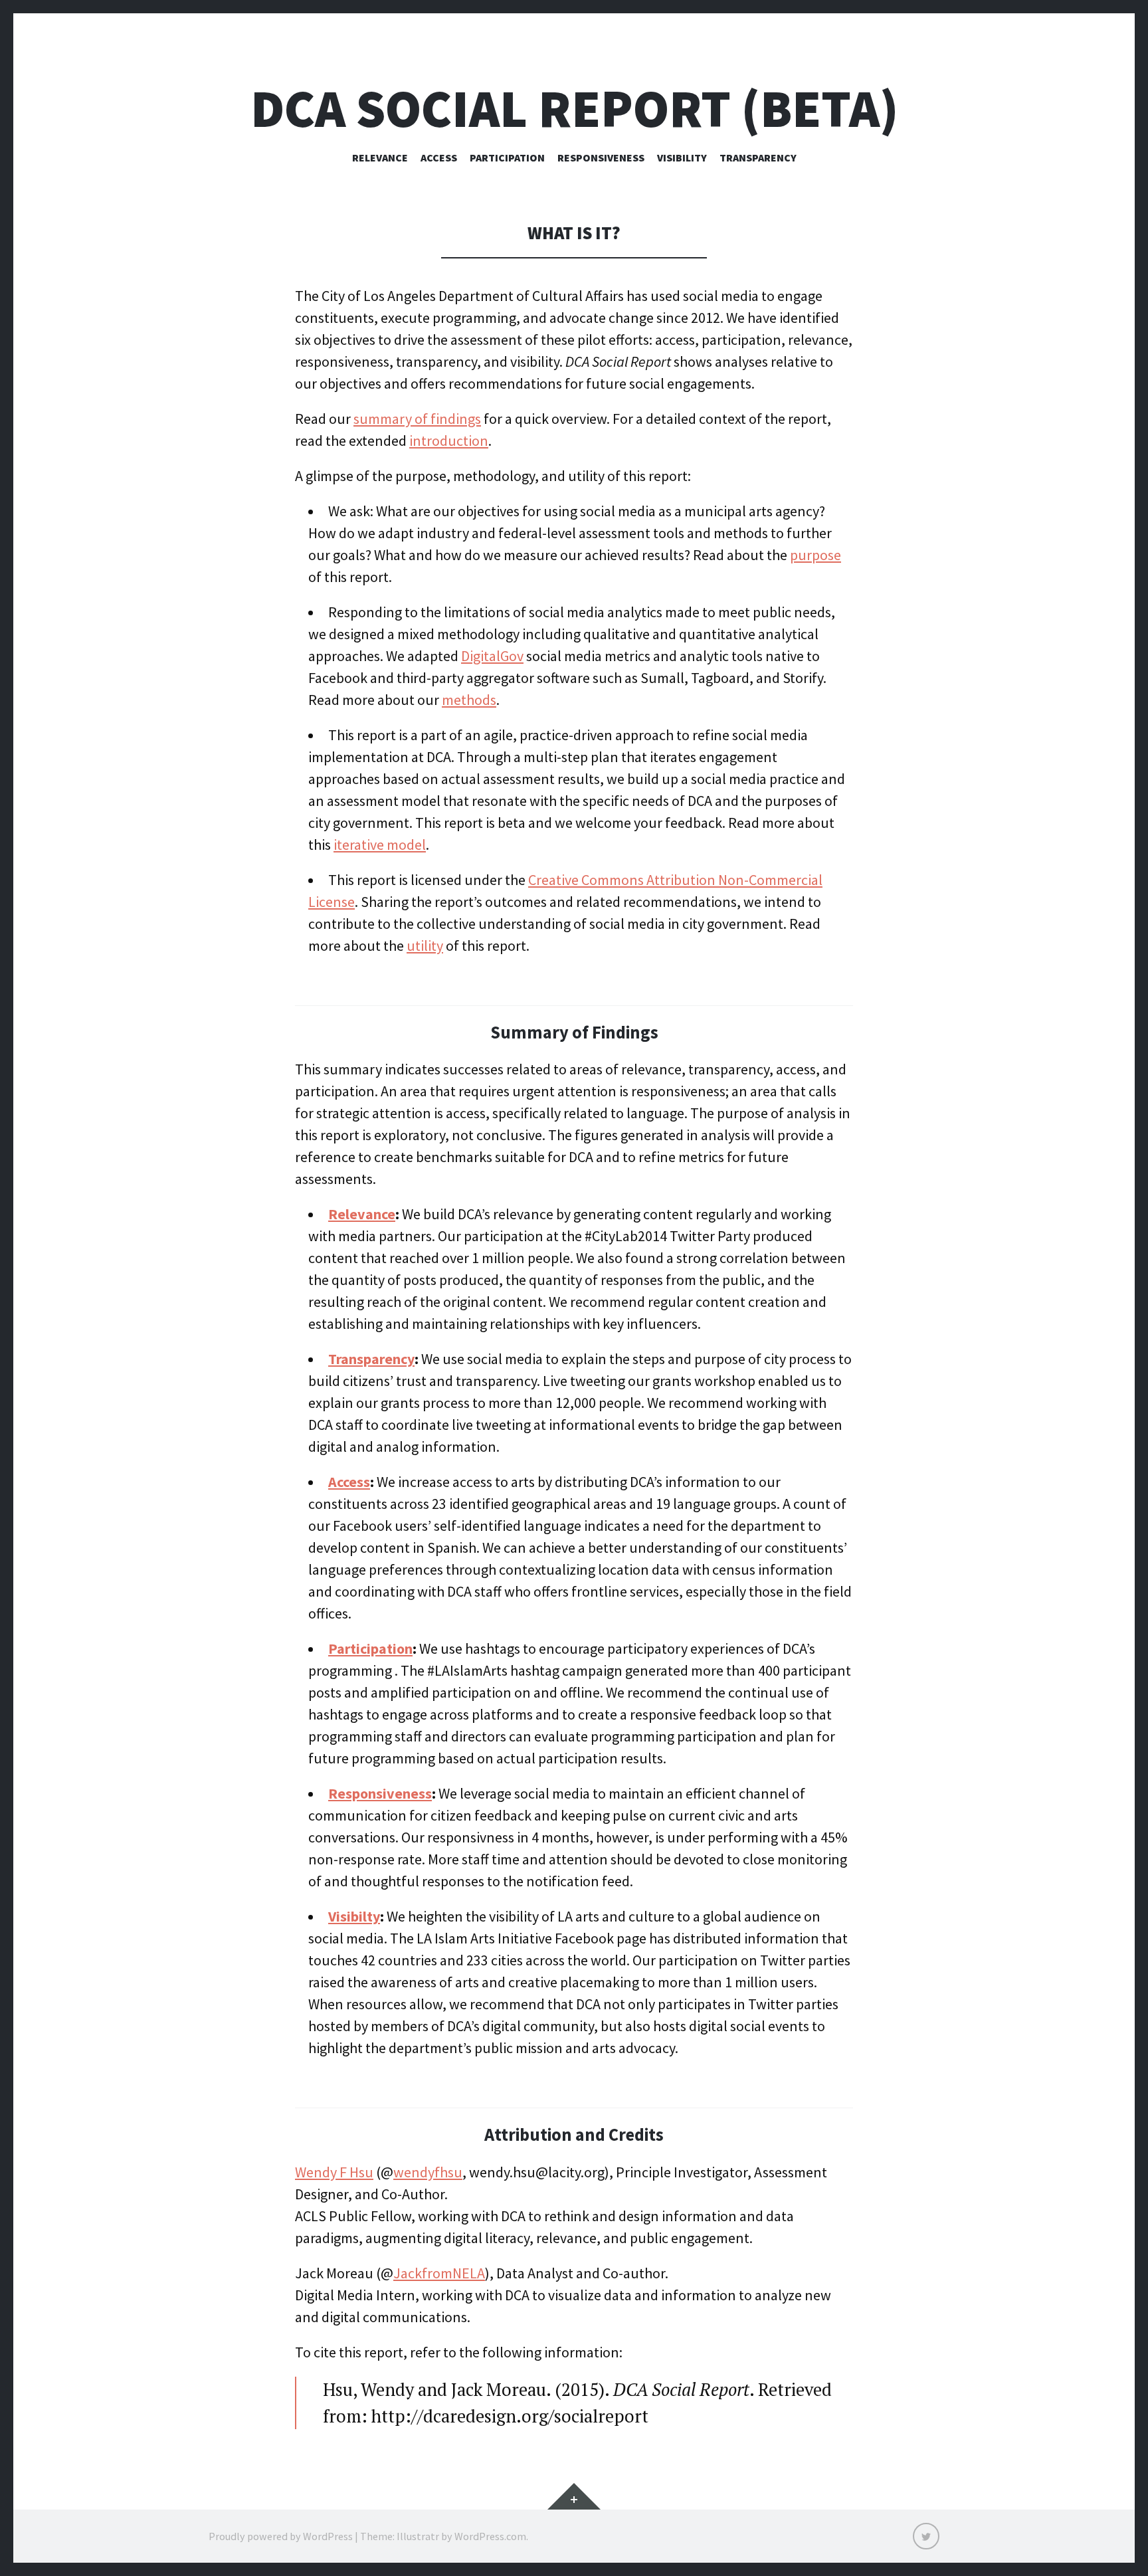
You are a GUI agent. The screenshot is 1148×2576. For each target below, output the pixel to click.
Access (439, 157)
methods (469, 700)
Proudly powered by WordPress (281, 2536)
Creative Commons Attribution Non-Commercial (675, 880)
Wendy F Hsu (334, 2172)
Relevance (380, 157)
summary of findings (417, 419)
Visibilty (354, 1916)
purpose (815, 555)
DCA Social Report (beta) (574, 109)
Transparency (758, 157)
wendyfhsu (428, 2172)
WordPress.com (490, 2536)
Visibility (682, 157)
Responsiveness (601, 157)
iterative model (380, 844)
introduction (449, 441)
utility (425, 945)
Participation (507, 157)
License (332, 902)
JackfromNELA (439, 2273)
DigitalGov (492, 656)
